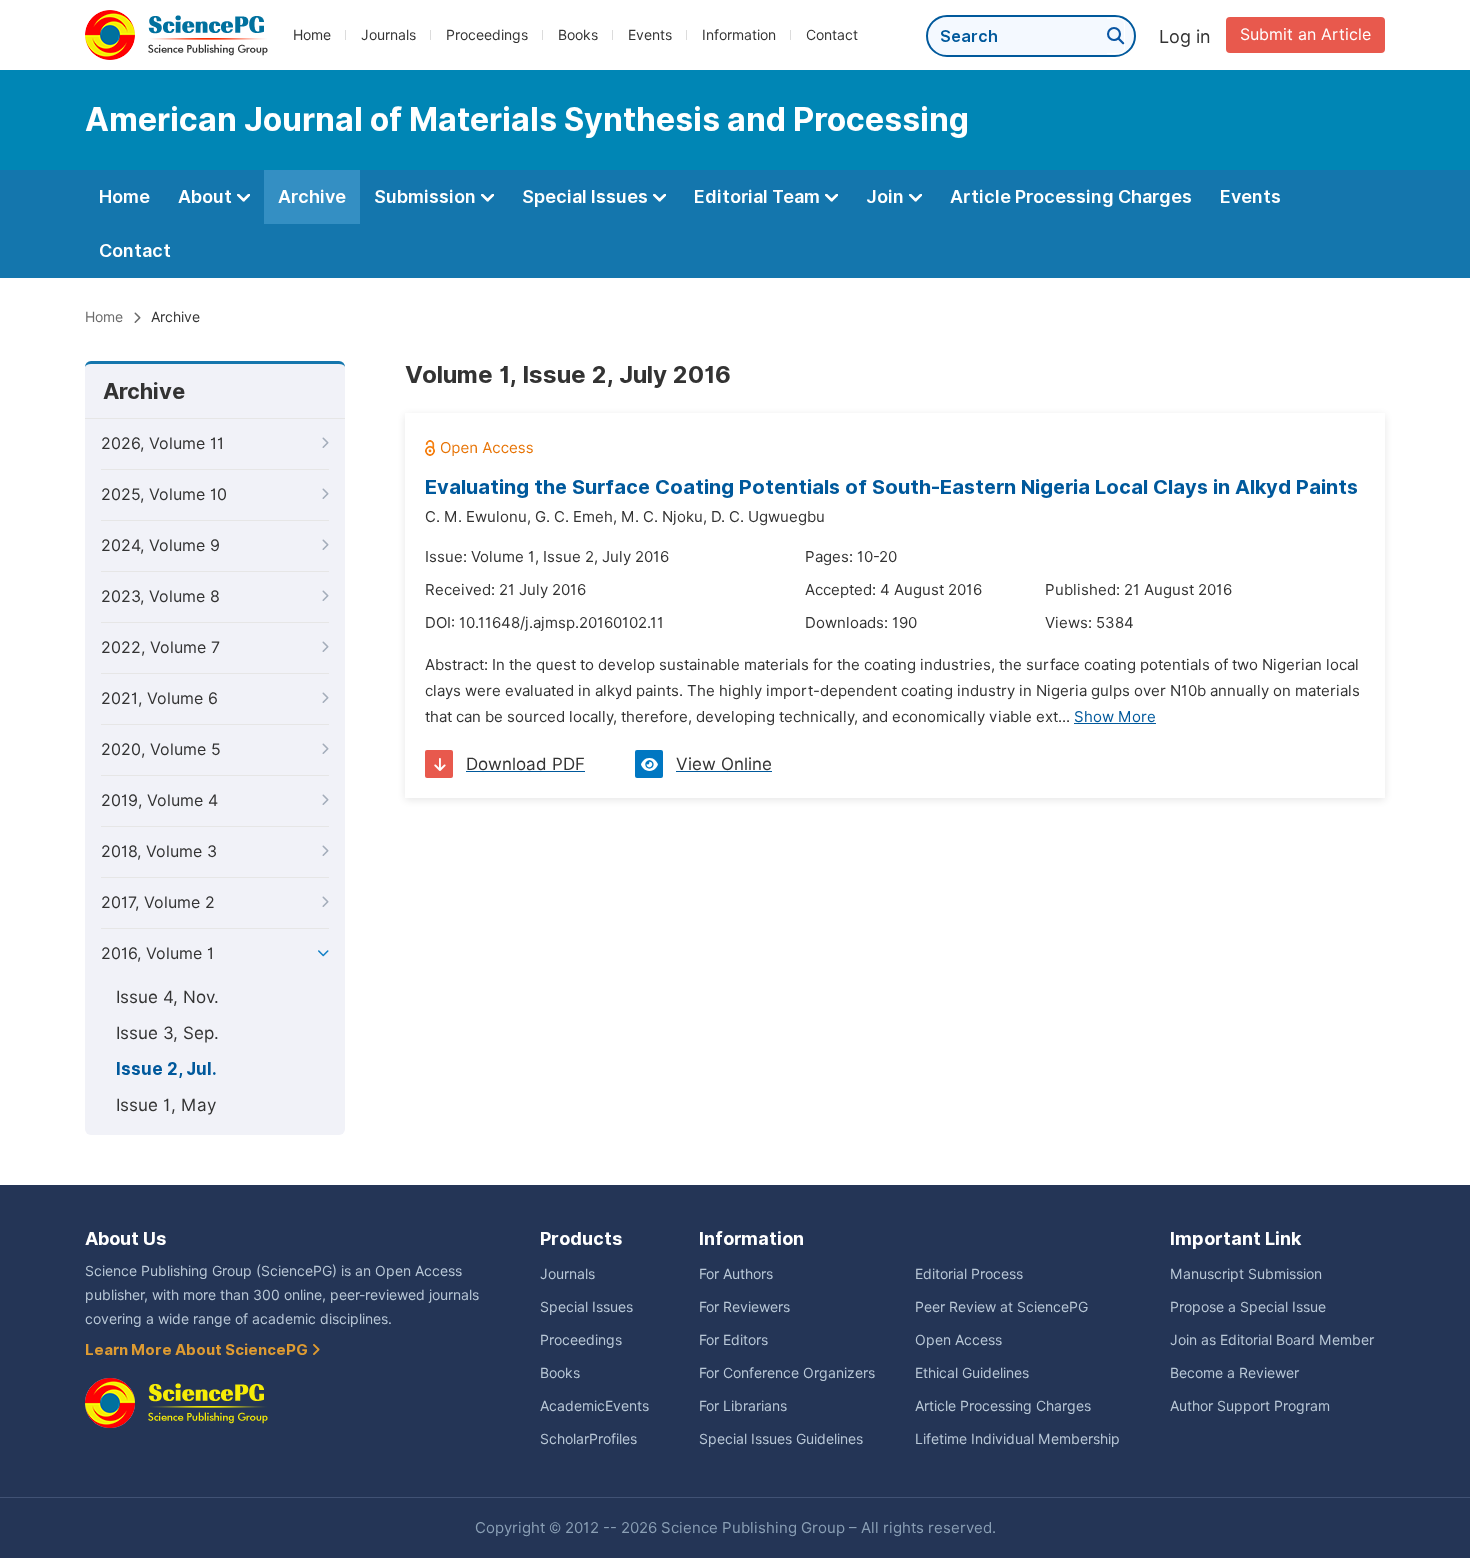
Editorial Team (759, 196)
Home (312, 35)
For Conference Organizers (787, 1373)
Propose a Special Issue (1248, 1307)
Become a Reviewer (1234, 1373)
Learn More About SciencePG (198, 1350)
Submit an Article (1305, 34)
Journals (388, 35)
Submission (427, 196)
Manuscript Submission (1246, 1274)
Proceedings (487, 35)
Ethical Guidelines (972, 1373)
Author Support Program (1250, 1406)
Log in (1185, 36)
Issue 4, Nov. (167, 997)
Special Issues (587, 196)
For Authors (736, 1274)
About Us (125, 1238)
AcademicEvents (594, 1406)
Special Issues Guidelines (781, 1439)
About (207, 196)
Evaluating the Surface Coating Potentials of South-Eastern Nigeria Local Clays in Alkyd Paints (891, 487)
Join (887, 196)
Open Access (958, 1340)
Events (650, 35)
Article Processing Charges (1071, 196)
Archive (312, 196)
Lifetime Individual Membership (1017, 1439)
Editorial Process (969, 1274)
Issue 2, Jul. (166, 1069)
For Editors (733, 1340)
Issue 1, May (166, 1105)
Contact (832, 35)
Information (739, 35)
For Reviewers (744, 1307)
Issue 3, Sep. (167, 1033)
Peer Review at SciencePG (1001, 1307)
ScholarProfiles (588, 1439)
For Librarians (743, 1406)
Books (578, 35)
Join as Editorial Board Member (1272, 1340)
